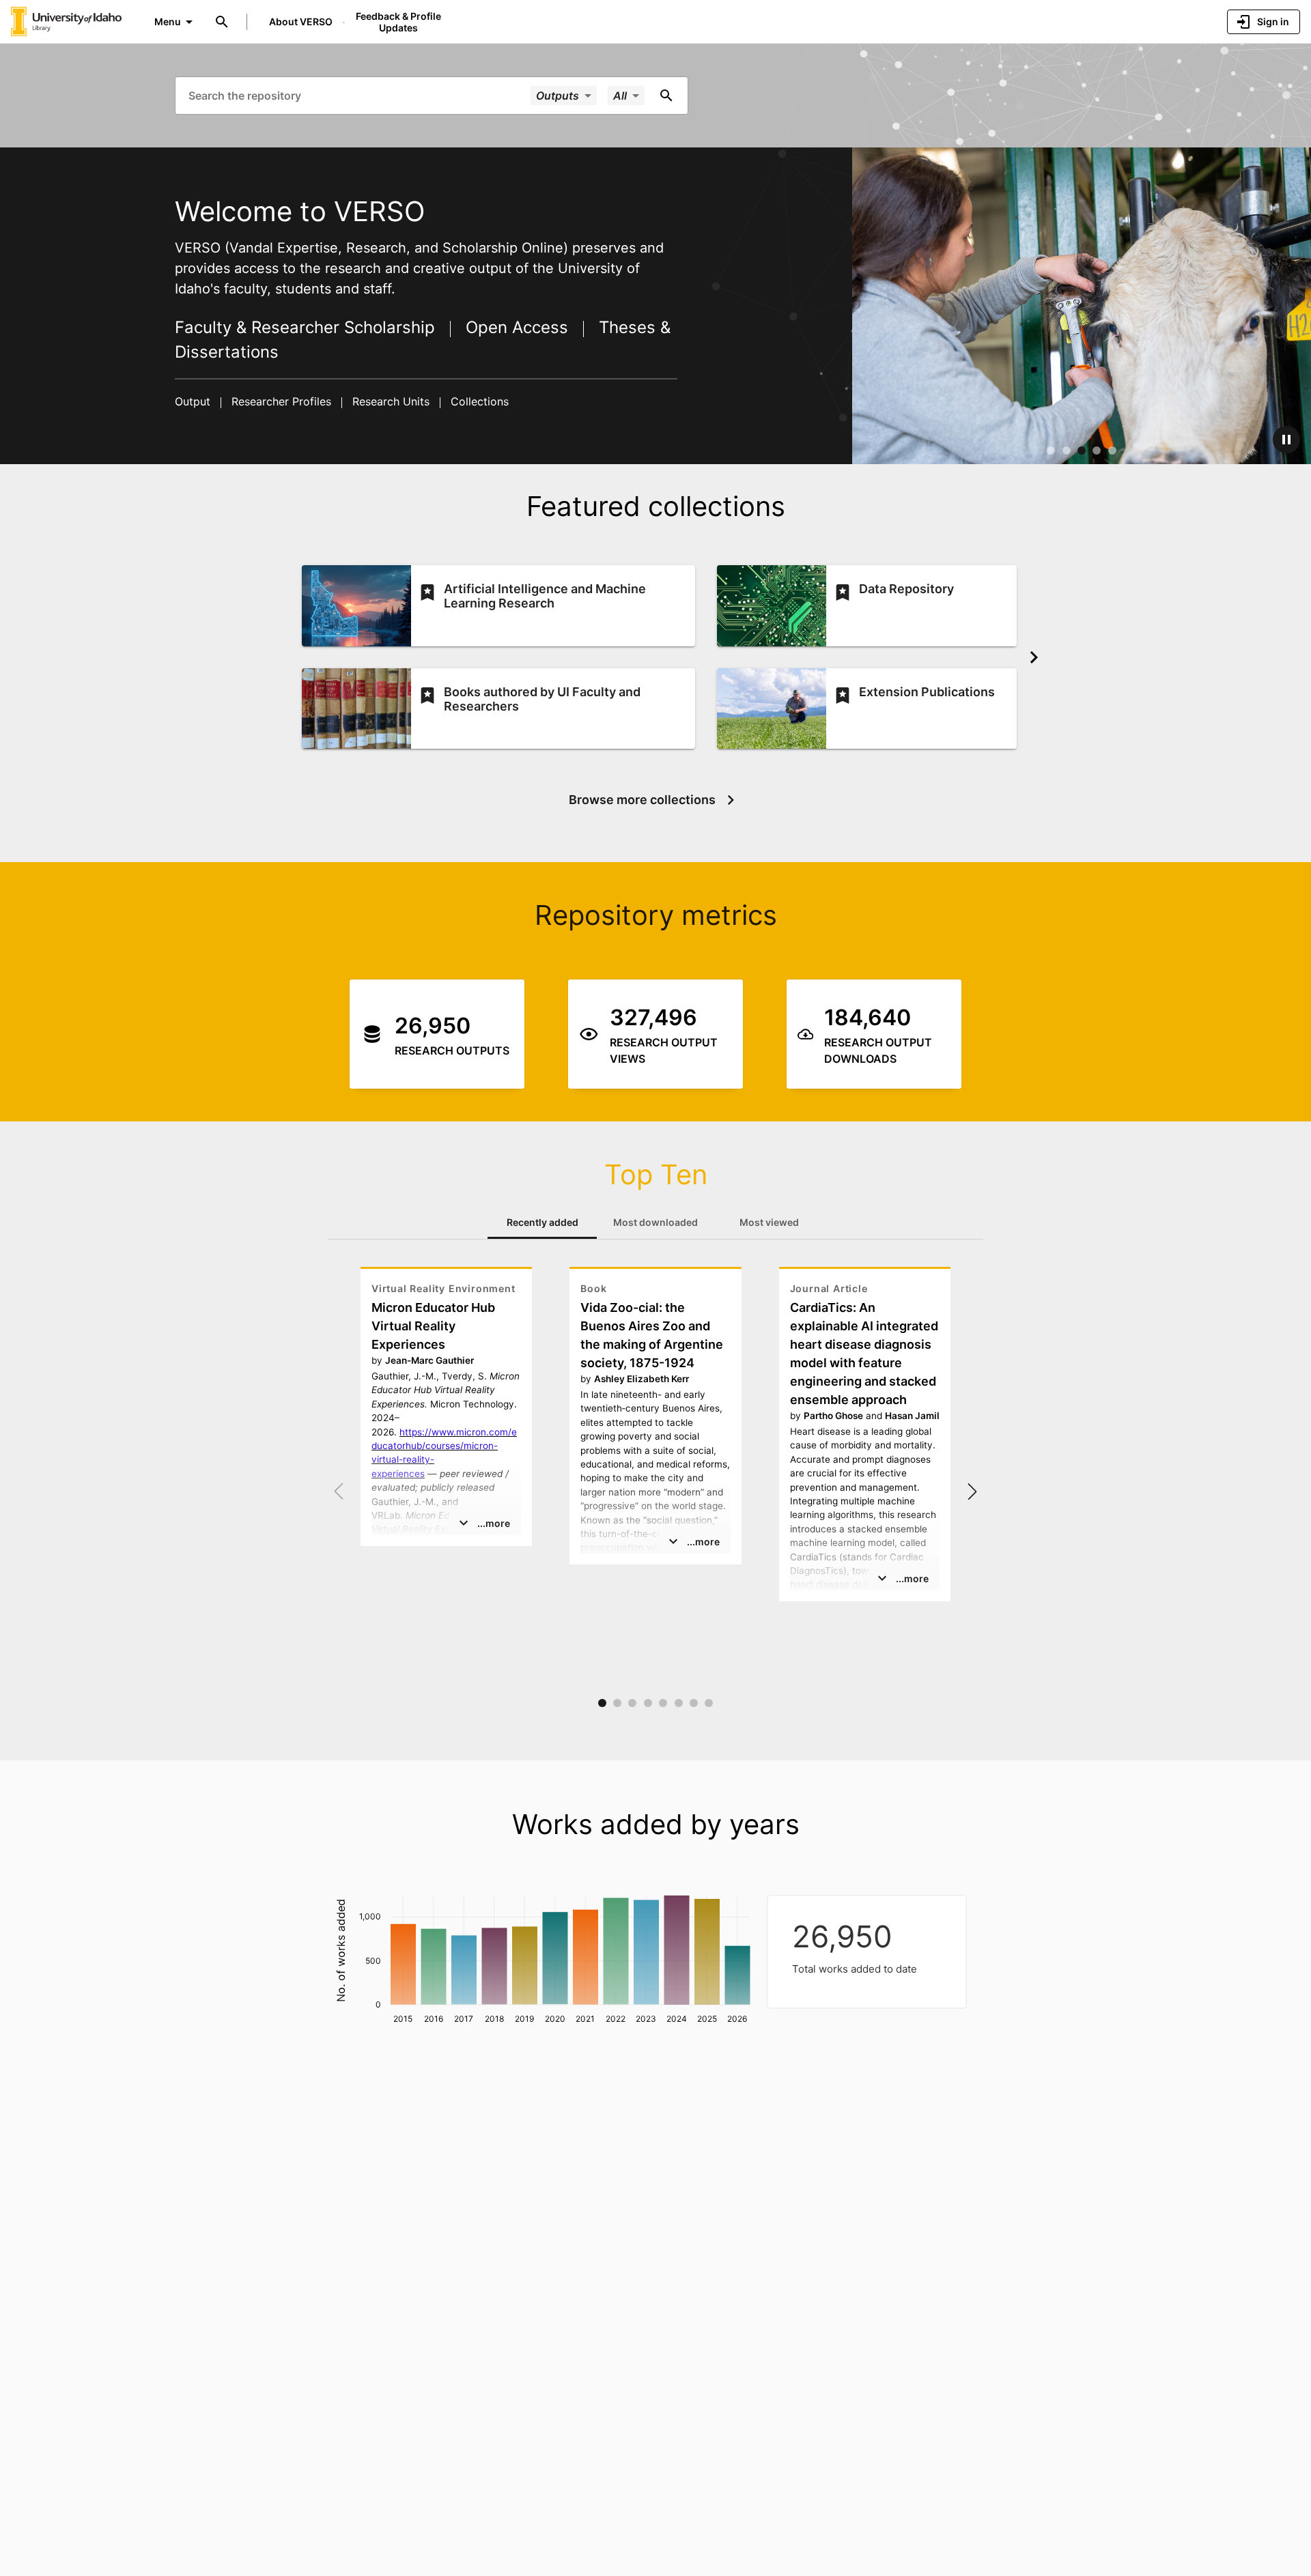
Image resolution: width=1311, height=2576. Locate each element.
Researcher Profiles (281, 401)
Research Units (391, 401)
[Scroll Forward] (1034, 657)
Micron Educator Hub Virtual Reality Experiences (433, 1326)
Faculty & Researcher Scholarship (307, 327)
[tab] (542, 1222)
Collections (478, 401)
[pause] (1286, 440)
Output (194, 401)
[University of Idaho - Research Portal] (66, 21)
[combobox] (358, 95)
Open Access (517, 327)
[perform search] (666, 96)
